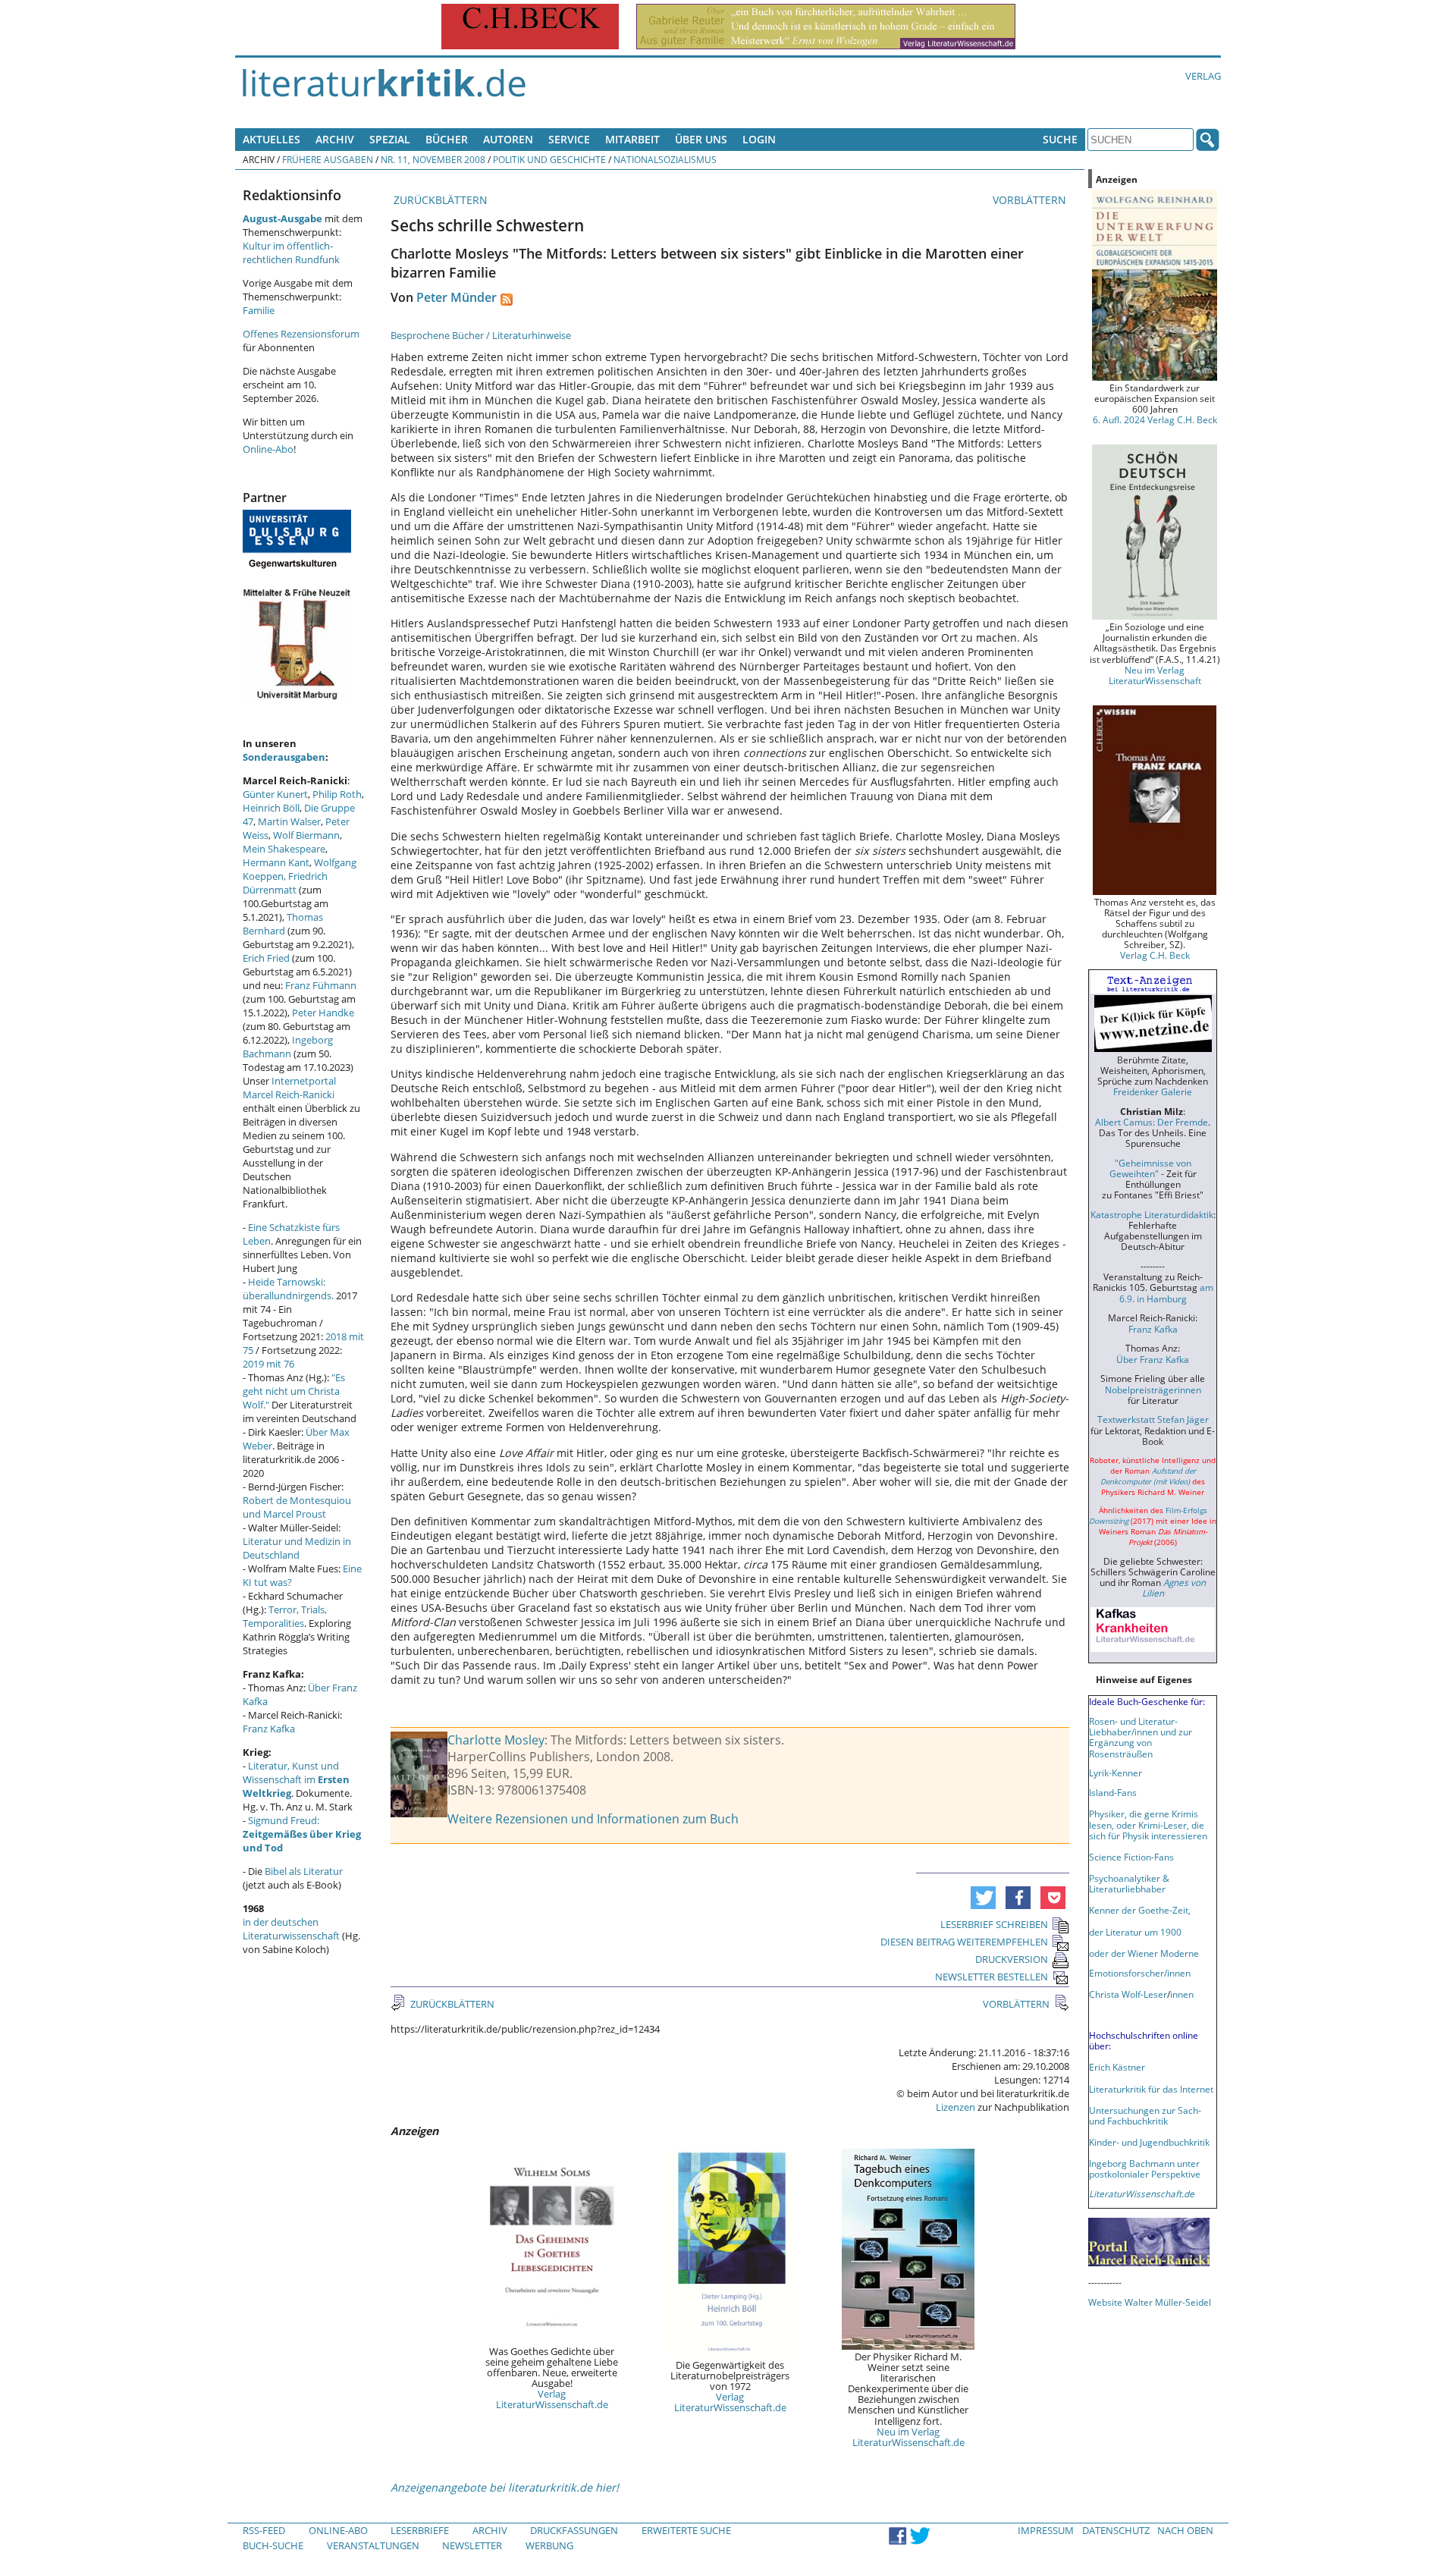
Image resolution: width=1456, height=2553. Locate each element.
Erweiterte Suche (686, 2530)
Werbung (549, 2545)
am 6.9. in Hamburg (1166, 1292)
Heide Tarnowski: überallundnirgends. (288, 1289)
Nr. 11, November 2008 (433, 159)
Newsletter (472, 2545)
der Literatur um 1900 (1135, 1932)
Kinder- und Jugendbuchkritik (1149, 2142)
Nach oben (1185, 2530)
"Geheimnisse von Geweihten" (1150, 1168)
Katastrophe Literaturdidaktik (1152, 1214)
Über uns (701, 139)
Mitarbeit (632, 139)
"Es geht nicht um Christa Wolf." (294, 1391)
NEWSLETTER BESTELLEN (992, 1977)
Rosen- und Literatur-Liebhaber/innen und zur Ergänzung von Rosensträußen (1141, 1737)
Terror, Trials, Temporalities (285, 1616)
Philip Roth (337, 794)
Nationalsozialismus (665, 159)
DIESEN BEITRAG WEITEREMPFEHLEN (964, 1942)
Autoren (508, 139)
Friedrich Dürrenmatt (285, 883)
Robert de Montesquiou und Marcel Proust (297, 1507)
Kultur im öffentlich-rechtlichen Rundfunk (291, 253)
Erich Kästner (1117, 2067)
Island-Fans (1113, 1792)
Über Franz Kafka (1153, 1359)
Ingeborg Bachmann (288, 1047)
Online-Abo (268, 449)
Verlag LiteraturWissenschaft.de (552, 2399)
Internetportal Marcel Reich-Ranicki (289, 1088)
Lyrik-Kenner (1116, 1773)
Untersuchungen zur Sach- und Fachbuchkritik (1145, 2115)
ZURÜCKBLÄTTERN (439, 200)
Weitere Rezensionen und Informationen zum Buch (593, 1819)
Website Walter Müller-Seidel (1150, 2302)
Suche (1060, 139)
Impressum (1046, 2530)
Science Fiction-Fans (1131, 1857)
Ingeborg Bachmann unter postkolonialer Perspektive (1145, 2168)
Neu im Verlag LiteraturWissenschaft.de (908, 2437)
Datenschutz (1116, 2530)
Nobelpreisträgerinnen (1153, 1390)
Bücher (447, 139)
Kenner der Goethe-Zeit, (1140, 1910)
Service (569, 139)
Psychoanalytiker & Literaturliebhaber (1129, 1883)
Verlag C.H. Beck (1155, 955)
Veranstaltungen (373, 2545)
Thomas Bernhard (283, 924)
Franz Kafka (269, 1729)
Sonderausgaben (284, 757)
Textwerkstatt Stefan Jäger (1153, 1419)
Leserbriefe (420, 2530)
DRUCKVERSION (1012, 1959)
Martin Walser (289, 821)
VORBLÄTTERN (1031, 200)
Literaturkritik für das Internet (1151, 2089)
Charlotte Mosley (496, 1740)
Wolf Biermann (306, 835)
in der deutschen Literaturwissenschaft (291, 1929)
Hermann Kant (276, 862)
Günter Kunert (275, 794)
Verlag (1203, 76)
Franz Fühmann (321, 985)
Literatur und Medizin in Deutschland (297, 1548)
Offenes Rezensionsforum (301, 334)
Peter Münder (457, 297)
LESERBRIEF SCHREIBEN (994, 1924)
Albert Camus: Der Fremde (1152, 1122)
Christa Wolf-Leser (1128, 1994)
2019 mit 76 (268, 1364)
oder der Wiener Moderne (1144, 1953)
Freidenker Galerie (1153, 1091)
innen (1182, 1994)
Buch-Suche (273, 2545)
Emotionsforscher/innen (1140, 1973)
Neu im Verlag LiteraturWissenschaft (1155, 675)
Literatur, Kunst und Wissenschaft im (296, 1779)
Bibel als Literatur (304, 1871)
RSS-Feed (264, 2530)
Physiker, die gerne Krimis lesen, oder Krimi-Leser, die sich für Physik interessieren (1148, 1824)
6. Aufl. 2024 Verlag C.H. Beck (1155, 419)
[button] (983, 1898)
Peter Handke (323, 1013)
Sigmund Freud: (302, 1834)
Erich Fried (266, 958)
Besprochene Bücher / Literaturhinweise (481, 335)
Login (759, 139)
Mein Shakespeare (284, 849)
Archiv (335, 139)
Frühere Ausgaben (328, 159)
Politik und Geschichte (549, 159)
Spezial (390, 139)
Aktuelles (271, 139)
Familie (259, 310)
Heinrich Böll (271, 808)
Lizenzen (955, 2107)
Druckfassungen (574, 2530)
